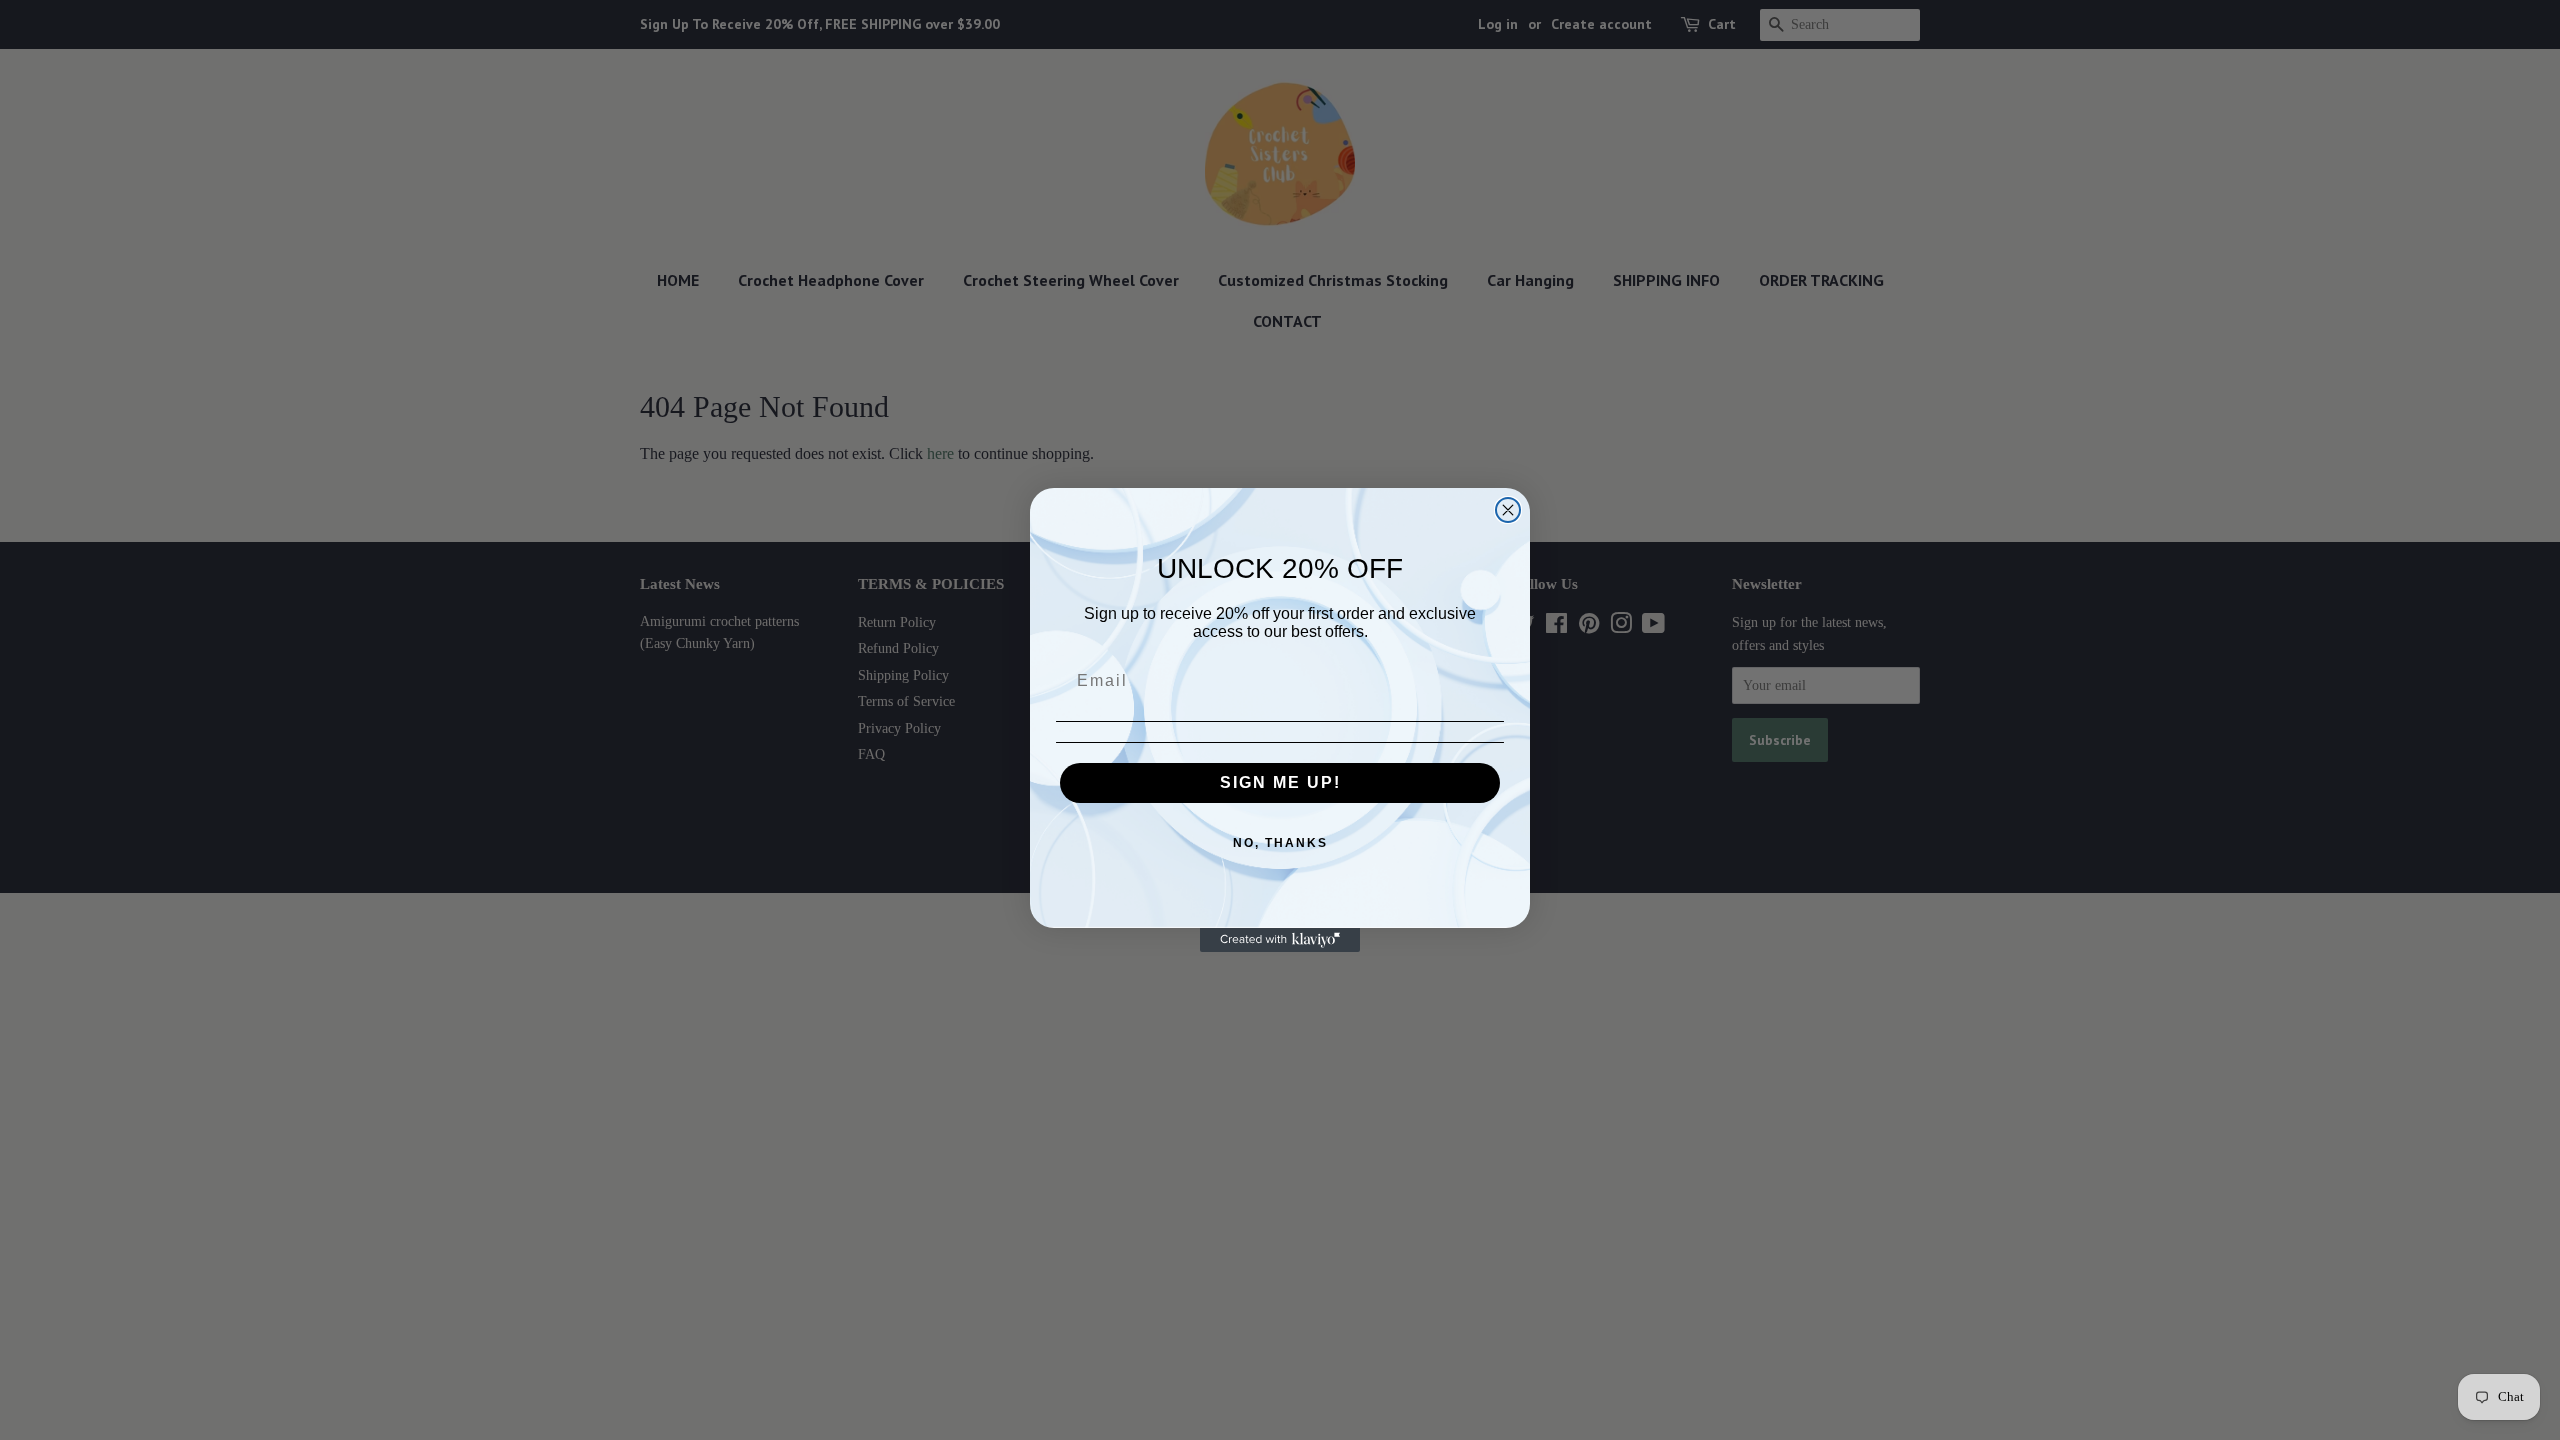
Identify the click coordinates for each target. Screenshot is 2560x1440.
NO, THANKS (1280, 843)
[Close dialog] (1508, 510)
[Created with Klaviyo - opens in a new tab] (1280, 940)
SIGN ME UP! (1280, 782)
